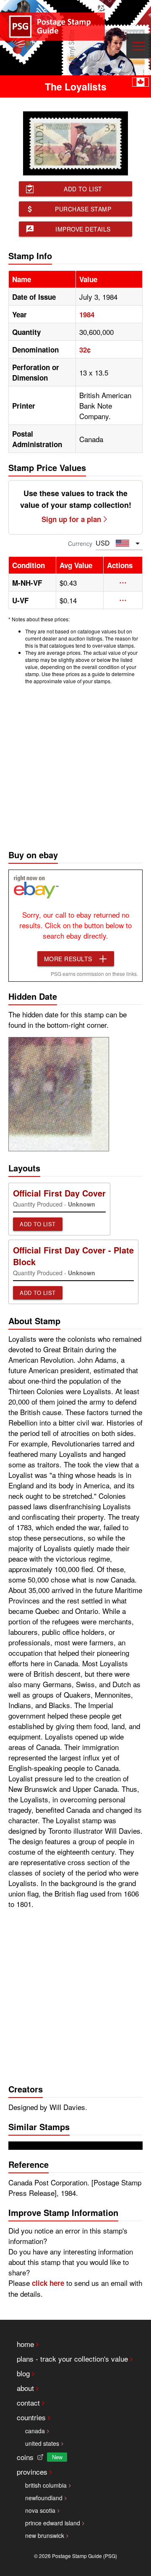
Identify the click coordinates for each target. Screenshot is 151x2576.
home (25, 2344)
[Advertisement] (75, 765)
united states (42, 2443)
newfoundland (44, 2498)
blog (23, 2373)
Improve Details (83, 229)
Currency (80, 543)
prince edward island (53, 2523)
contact (28, 2402)
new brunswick (45, 2535)
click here (48, 2283)
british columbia (46, 2485)
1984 (87, 314)
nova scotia (40, 2510)
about (25, 2388)
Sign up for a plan (71, 519)
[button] (123, 583)
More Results (68, 959)
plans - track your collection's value (72, 2359)
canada (35, 2431)
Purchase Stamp (83, 209)
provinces (32, 2472)
